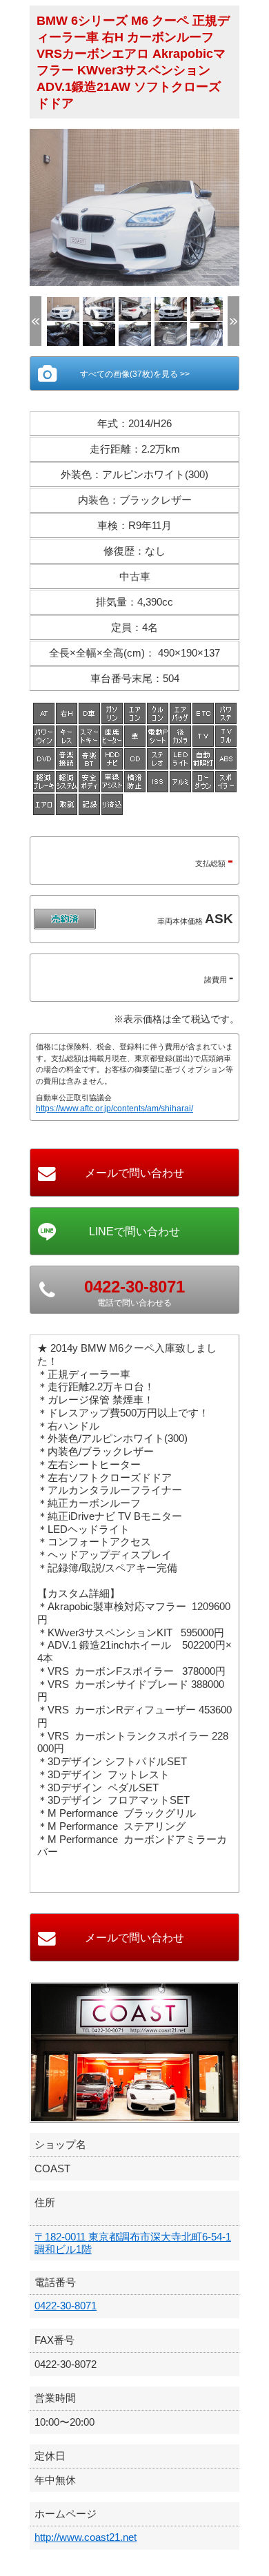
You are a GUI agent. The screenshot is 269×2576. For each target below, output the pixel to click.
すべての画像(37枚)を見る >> (135, 374)
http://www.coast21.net (86, 2537)
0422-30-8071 (66, 2306)
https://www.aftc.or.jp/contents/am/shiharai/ (114, 1109)
